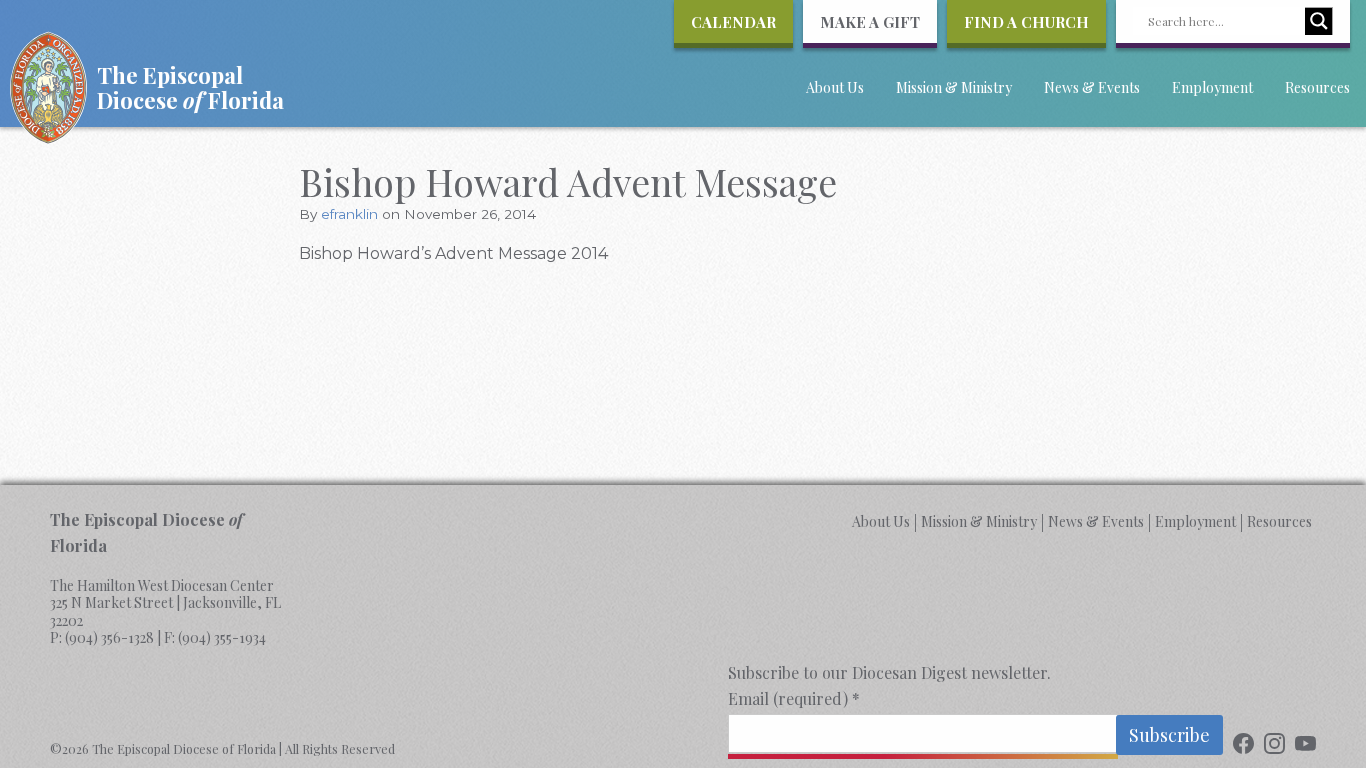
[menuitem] (835, 98)
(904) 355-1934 (222, 637)
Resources (1317, 87)
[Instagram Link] (1274, 746)
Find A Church (1026, 22)
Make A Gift (870, 22)
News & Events (1092, 87)
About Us (835, 87)
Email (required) (794, 698)
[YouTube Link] (1305, 746)
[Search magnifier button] (1319, 21)
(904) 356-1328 (109, 637)
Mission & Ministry (954, 87)
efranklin (349, 214)
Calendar (733, 22)
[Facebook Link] (1243, 746)
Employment (1212, 87)
